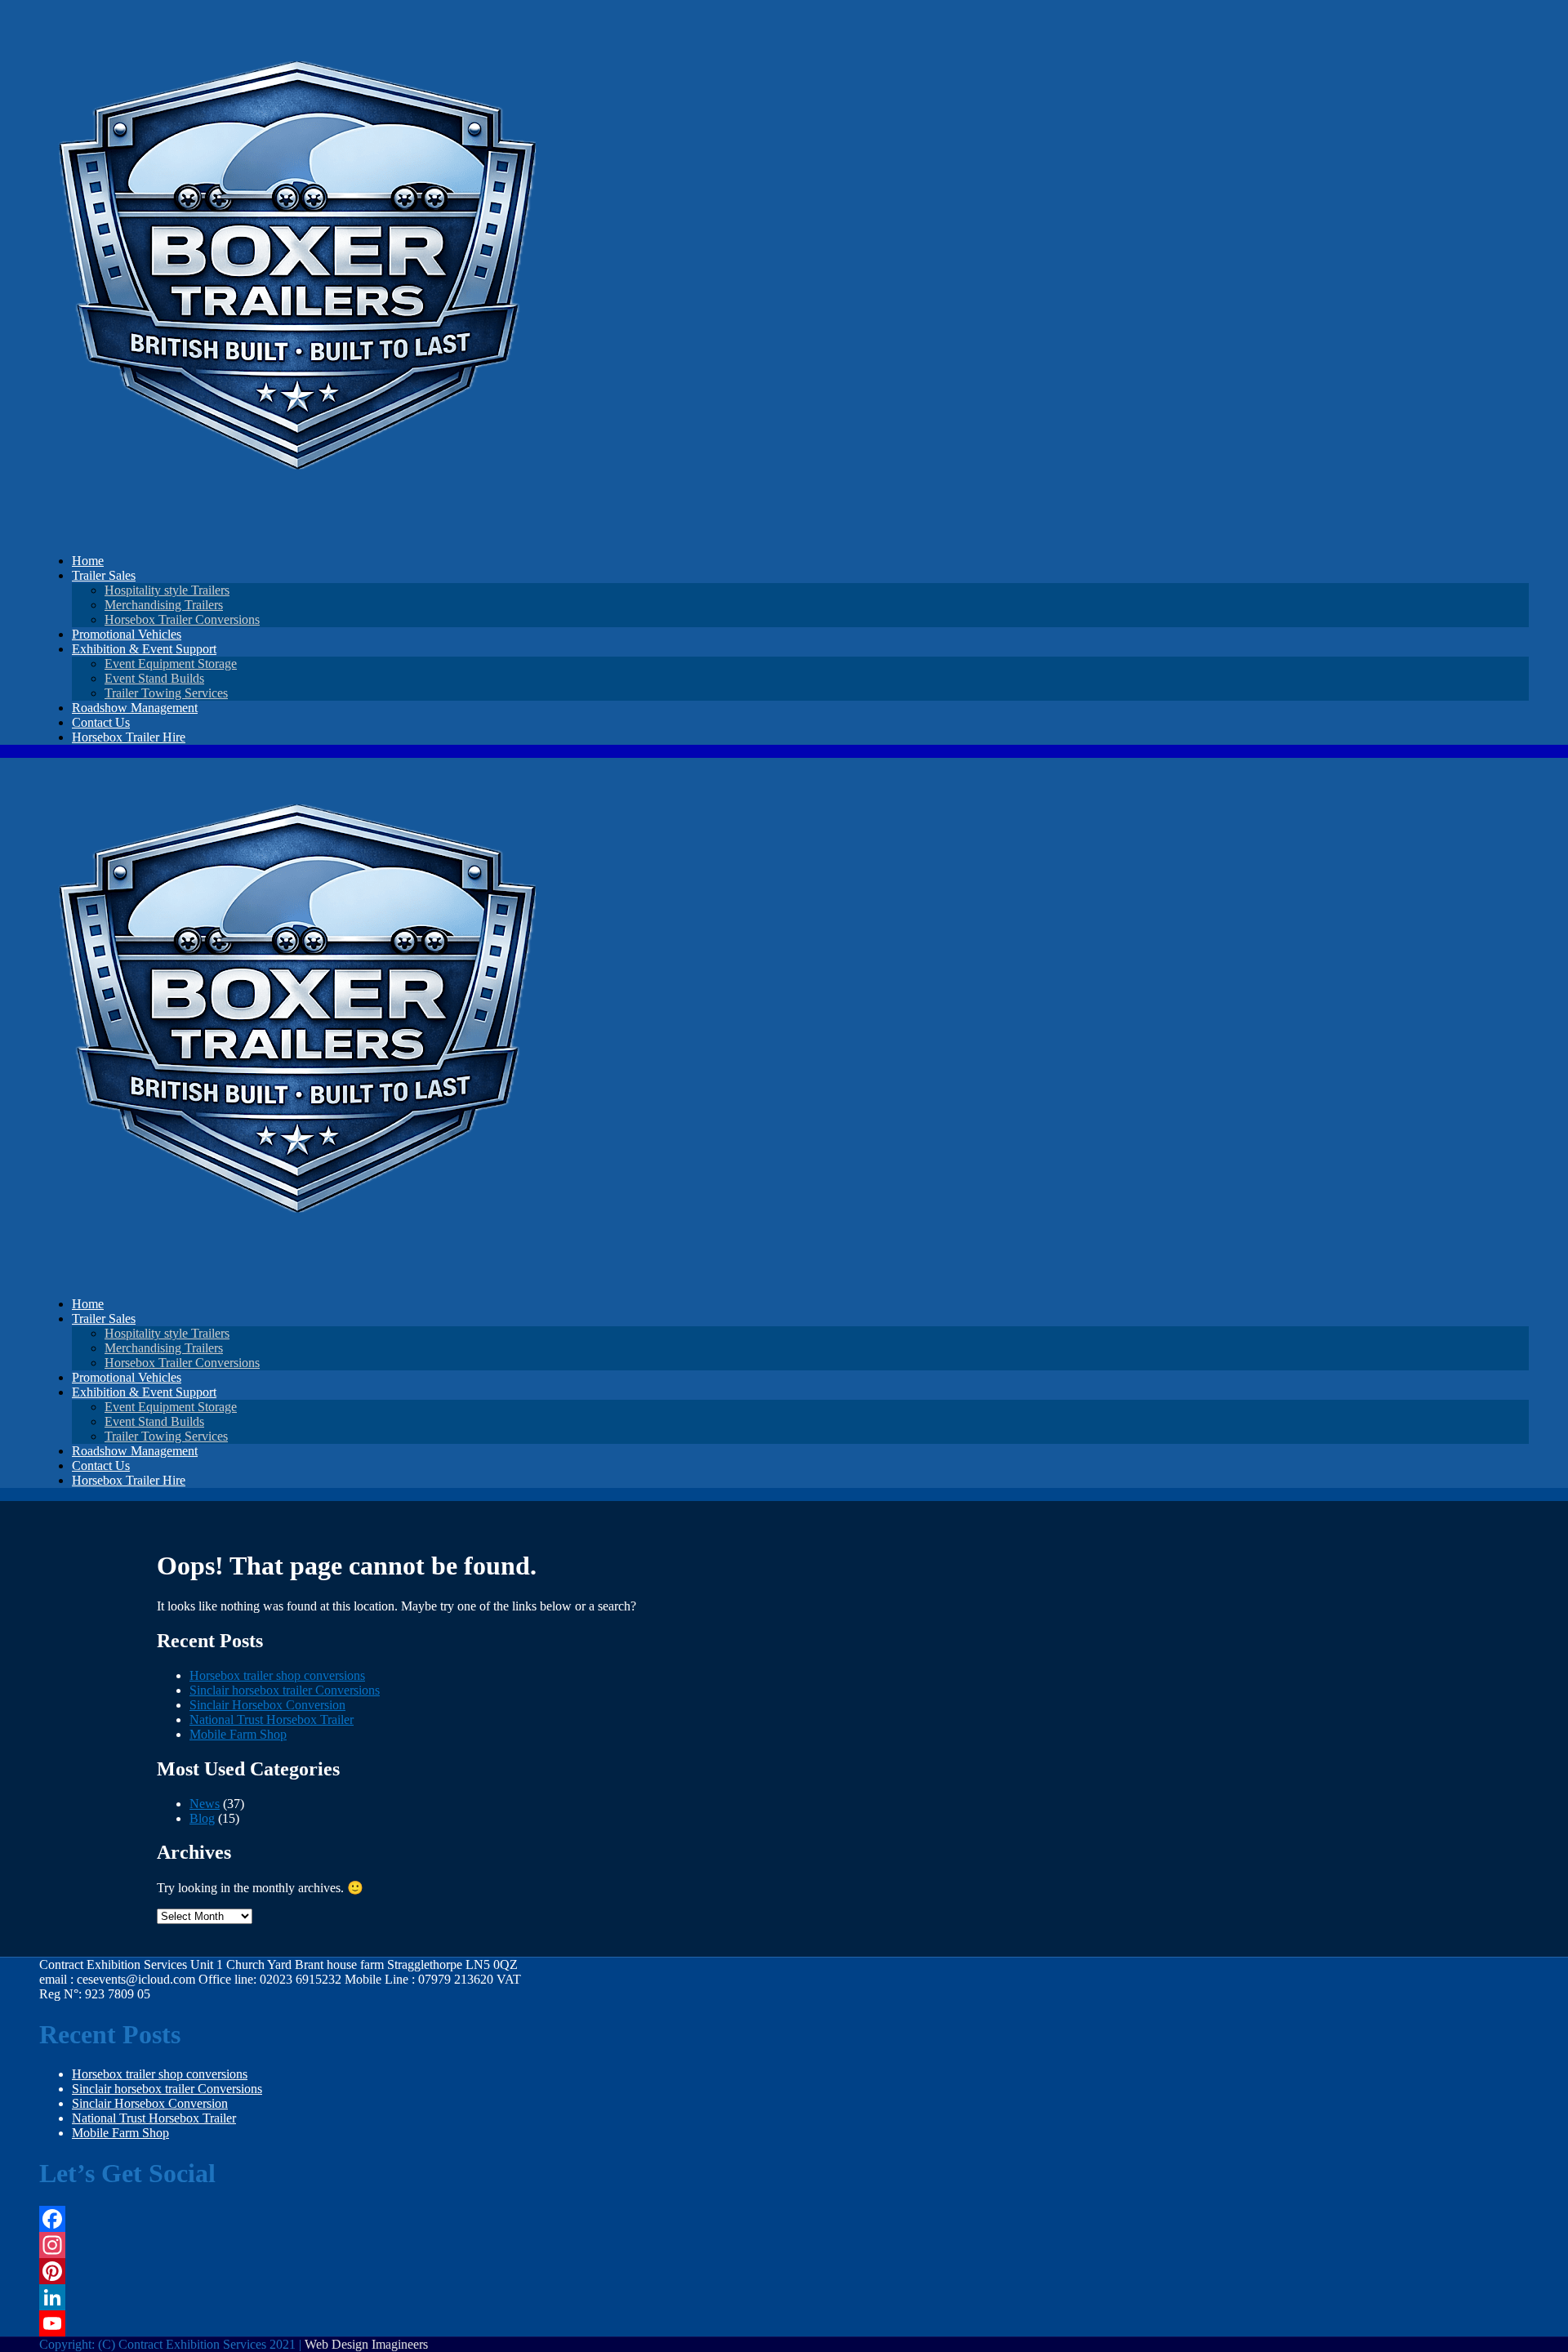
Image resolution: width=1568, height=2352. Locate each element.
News (205, 1804)
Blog (202, 1818)
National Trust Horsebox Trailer (272, 1719)
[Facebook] (281, 2219)
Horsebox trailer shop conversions (277, 1675)
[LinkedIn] (281, 2297)
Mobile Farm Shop (238, 1734)
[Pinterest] (281, 2271)
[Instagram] (281, 2245)
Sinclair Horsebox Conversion (267, 1705)
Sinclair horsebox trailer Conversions (285, 1690)
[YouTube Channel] (281, 2323)
